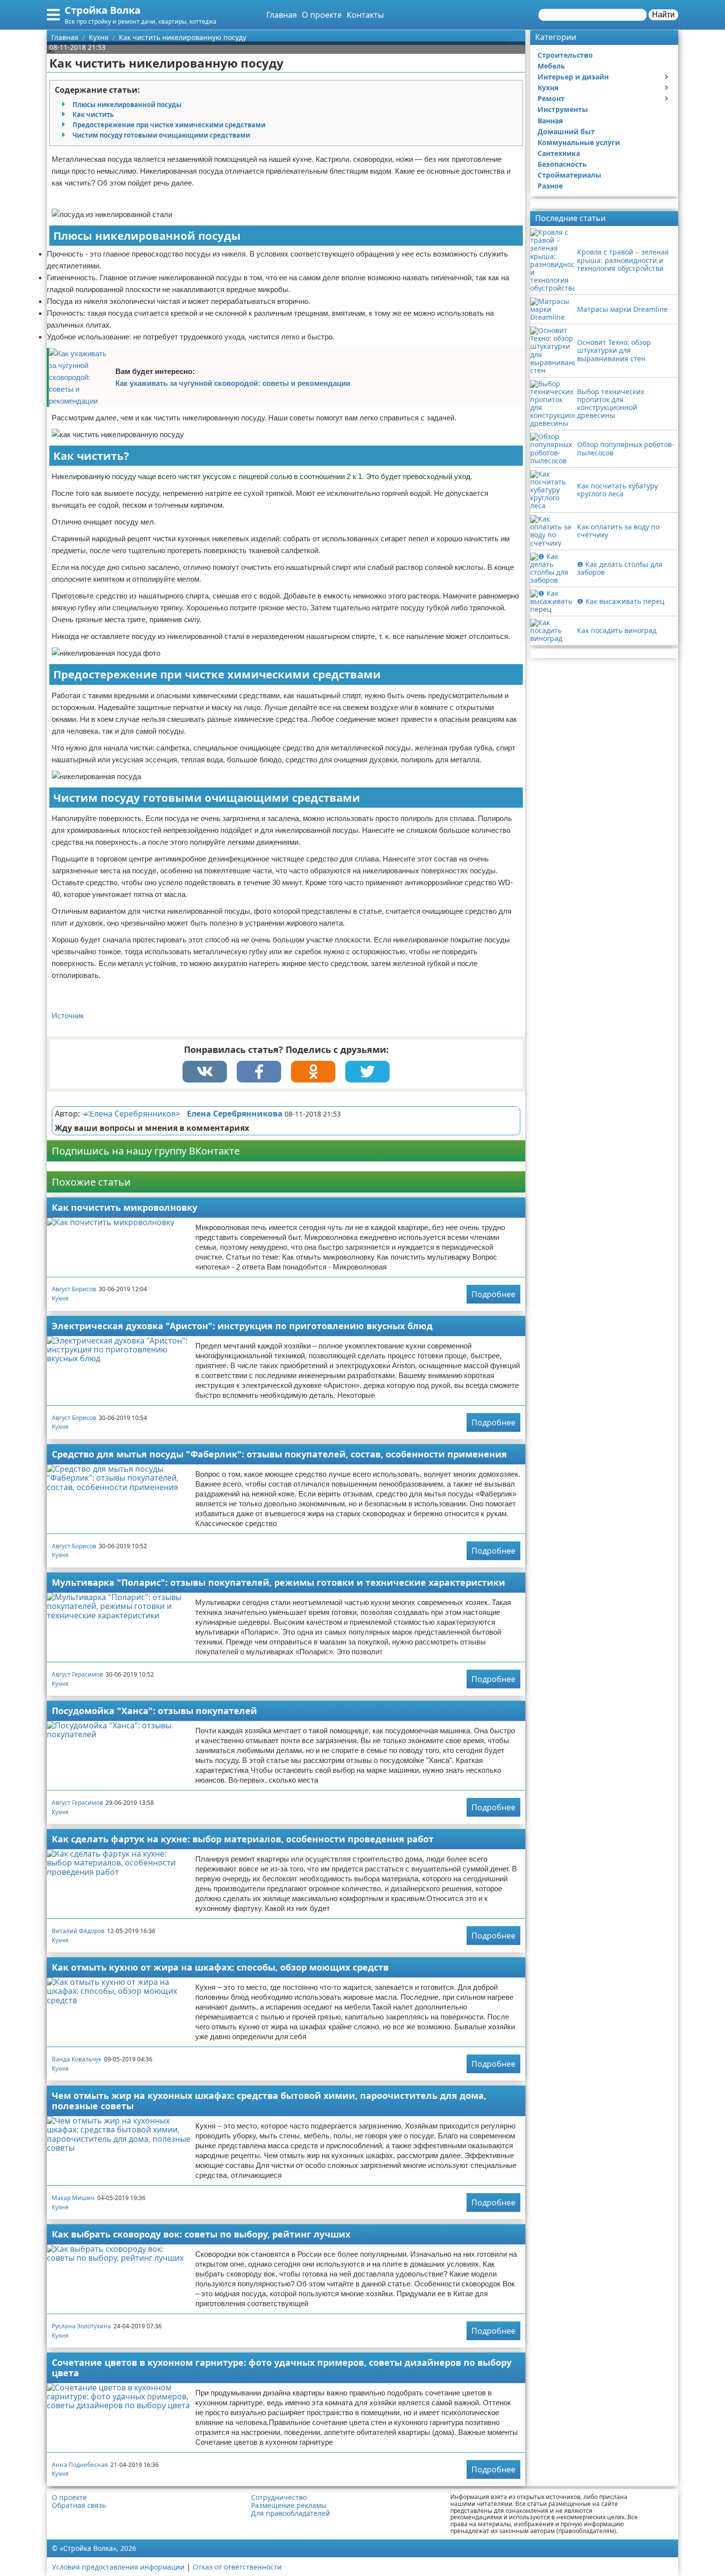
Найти (663, 15)
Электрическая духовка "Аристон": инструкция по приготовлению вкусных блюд (242, 1326)
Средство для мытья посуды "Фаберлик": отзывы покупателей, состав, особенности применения (279, 1454)
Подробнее (493, 1294)
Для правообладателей (290, 2513)
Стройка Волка (103, 10)
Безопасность (562, 164)
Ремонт (551, 98)
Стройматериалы (569, 175)
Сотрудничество (279, 2498)
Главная (282, 15)
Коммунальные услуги (579, 142)
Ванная (550, 121)
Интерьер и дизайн (573, 77)
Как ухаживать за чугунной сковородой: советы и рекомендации (233, 383)
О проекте (322, 15)
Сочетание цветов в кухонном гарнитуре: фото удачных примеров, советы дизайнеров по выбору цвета (282, 2368)
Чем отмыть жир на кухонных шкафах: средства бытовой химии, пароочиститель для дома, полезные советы (269, 2101)
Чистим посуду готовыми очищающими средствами (161, 135)
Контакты (365, 15)
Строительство (565, 55)
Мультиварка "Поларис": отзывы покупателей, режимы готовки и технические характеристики (278, 1582)
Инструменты (563, 109)
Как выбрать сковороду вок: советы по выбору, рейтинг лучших (201, 2234)
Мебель (551, 66)
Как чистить (93, 114)
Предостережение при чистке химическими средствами (169, 125)
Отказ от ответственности (237, 2567)
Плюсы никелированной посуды (127, 105)
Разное (550, 186)
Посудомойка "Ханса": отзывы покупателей (154, 1711)
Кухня (60, 1298)
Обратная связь (79, 2505)
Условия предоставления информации (118, 2567)
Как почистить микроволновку (125, 1207)
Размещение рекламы (289, 2505)
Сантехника (559, 153)
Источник (68, 1016)
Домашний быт (566, 131)
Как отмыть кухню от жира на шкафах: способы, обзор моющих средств (220, 1967)
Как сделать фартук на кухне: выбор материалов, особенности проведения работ (243, 1839)
